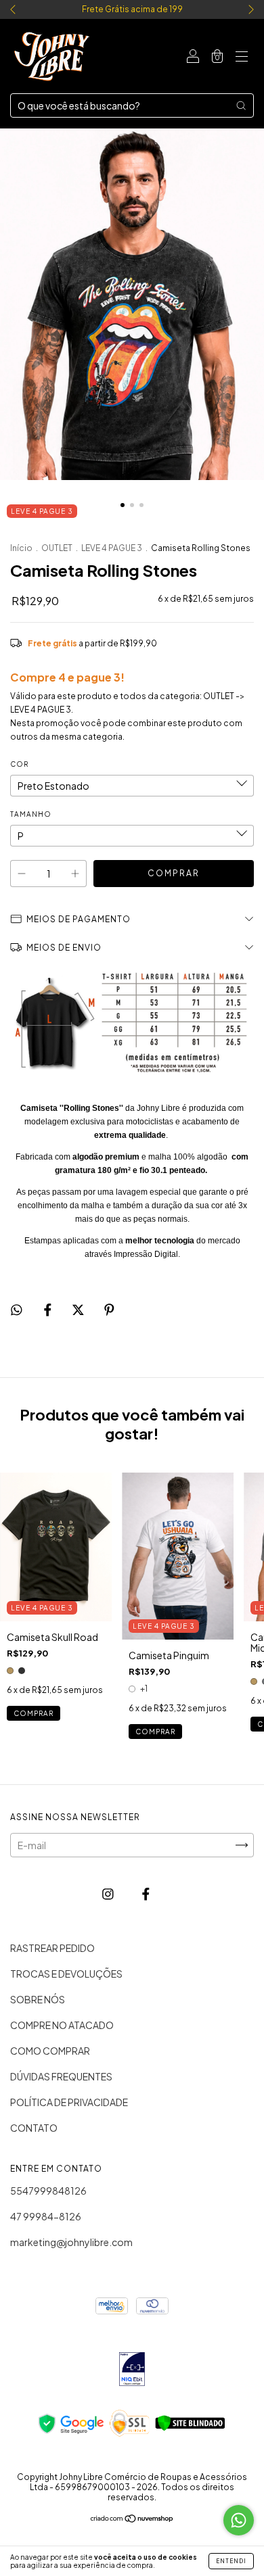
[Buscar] (241, 105)
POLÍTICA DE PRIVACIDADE (69, 2102)
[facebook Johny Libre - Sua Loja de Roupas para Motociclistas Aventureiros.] (146, 1893)
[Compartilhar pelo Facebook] (48, 1309)
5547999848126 (48, 2191)
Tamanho (31, 814)
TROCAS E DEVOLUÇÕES (66, 1974)
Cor (19, 764)
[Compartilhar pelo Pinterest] (109, 1309)
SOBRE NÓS (38, 1999)
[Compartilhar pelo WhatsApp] (17, 1309)
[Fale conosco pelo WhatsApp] (239, 2520)
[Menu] (242, 57)
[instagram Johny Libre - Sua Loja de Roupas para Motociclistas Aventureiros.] (109, 1893)
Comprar (34, 1713)
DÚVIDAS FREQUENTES (61, 2076)
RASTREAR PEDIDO (52, 1948)
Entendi (231, 2561)
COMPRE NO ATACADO (62, 2025)
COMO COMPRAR (50, 2051)
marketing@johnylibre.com (71, 2242)
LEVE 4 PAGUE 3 (112, 548)
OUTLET (57, 548)
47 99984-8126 (46, 2216)
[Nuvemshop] (132, 2519)
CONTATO (34, 2128)
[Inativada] (132, 2370)
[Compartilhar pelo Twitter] (79, 1309)
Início (21, 548)
